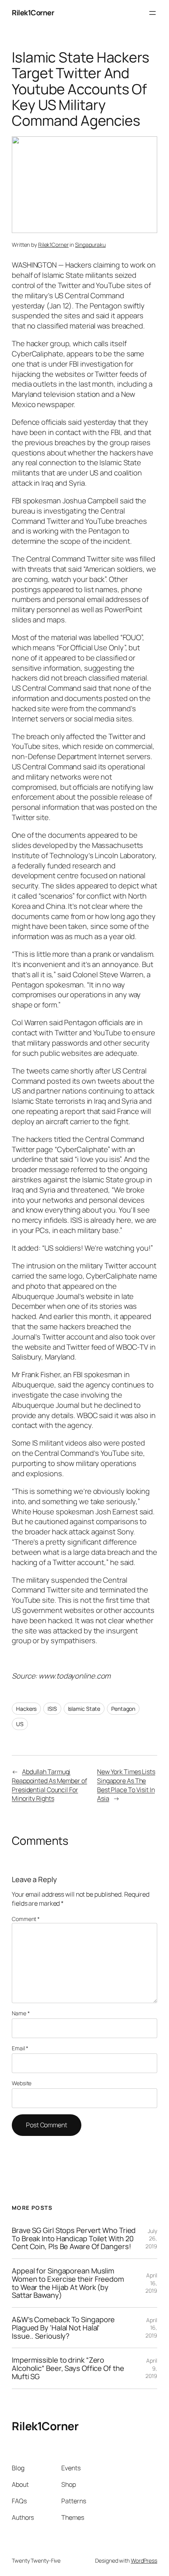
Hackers (26, 1709)
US (20, 1724)
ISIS (52, 1709)
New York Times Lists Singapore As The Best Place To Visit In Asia (126, 1785)
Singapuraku (90, 245)
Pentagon (123, 1709)
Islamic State (84, 1709)
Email (20, 2048)
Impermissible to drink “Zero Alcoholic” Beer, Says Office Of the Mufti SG (68, 2368)
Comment (26, 1919)
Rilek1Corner (33, 13)
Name (21, 2013)
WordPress (144, 2560)
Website (22, 2083)
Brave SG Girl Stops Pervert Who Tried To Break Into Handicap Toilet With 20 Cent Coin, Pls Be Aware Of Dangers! (74, 2238)
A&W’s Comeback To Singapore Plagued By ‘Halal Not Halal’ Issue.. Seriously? (63, 2328)
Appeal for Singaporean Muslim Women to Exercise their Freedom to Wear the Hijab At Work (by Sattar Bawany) (68, 2283)
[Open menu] (152, 13)
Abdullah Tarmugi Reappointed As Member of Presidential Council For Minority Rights (50, 1785)
